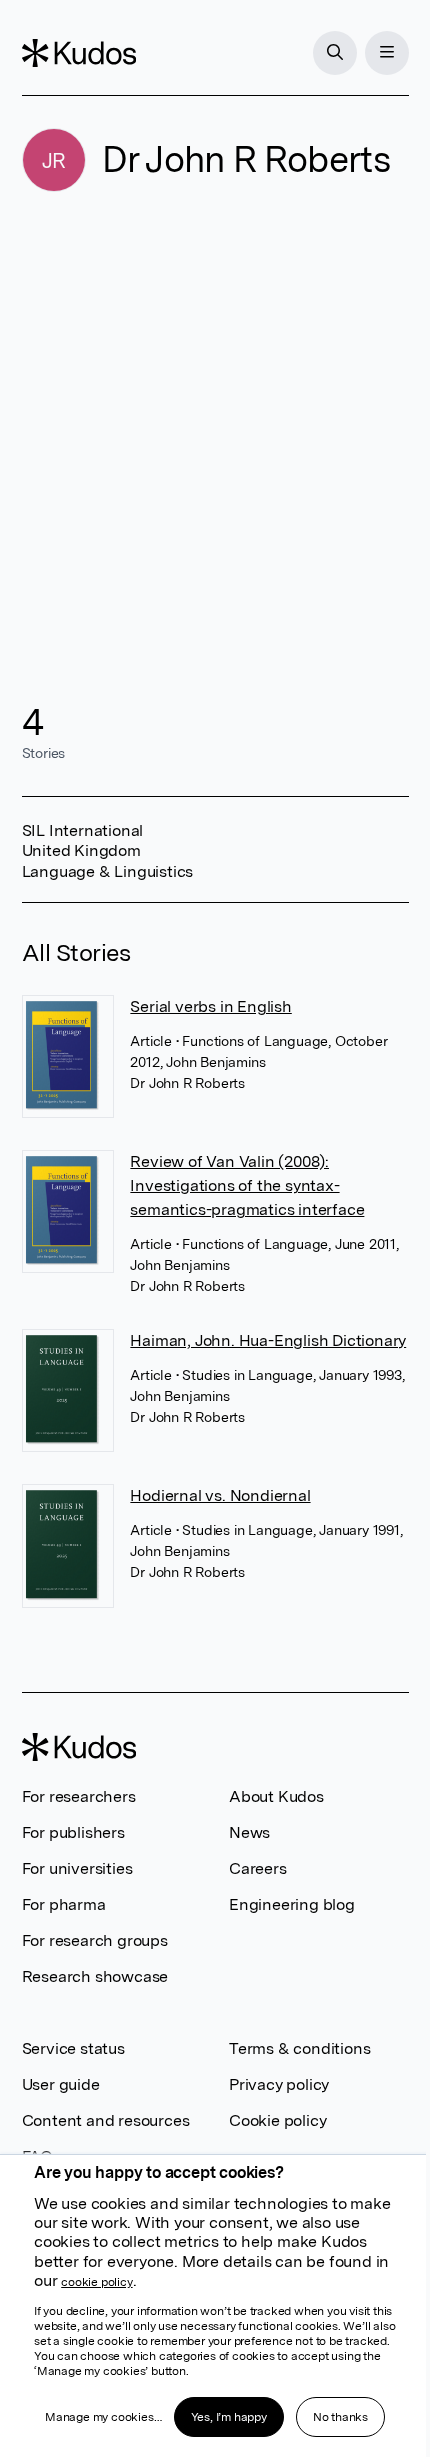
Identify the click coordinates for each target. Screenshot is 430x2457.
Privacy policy (279, 2084)
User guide (61, 2084)
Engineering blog (292, 1904)
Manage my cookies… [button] (103, 2417)
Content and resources (106, 2120)
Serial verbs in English (210, 1006)
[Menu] (387, 53)
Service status (73, 2048)
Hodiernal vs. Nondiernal (220, 1495)
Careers (258, 1868)
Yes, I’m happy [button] (229, 2417)
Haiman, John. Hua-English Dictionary (268, 1340)
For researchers (79, 1796)
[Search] (335, 53)
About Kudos (276, 1796)
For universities (77, 1868)
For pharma (64, 1904)
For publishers (73, 1832)
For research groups (95, 1940)
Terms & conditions (299, 2048)
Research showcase (95, 1976)
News (249, 1832)
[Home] (79, 53)
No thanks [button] (340, 2417)
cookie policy (96, 2282)
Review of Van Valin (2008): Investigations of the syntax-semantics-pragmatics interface (247, 1185)
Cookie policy (277, 2120)
